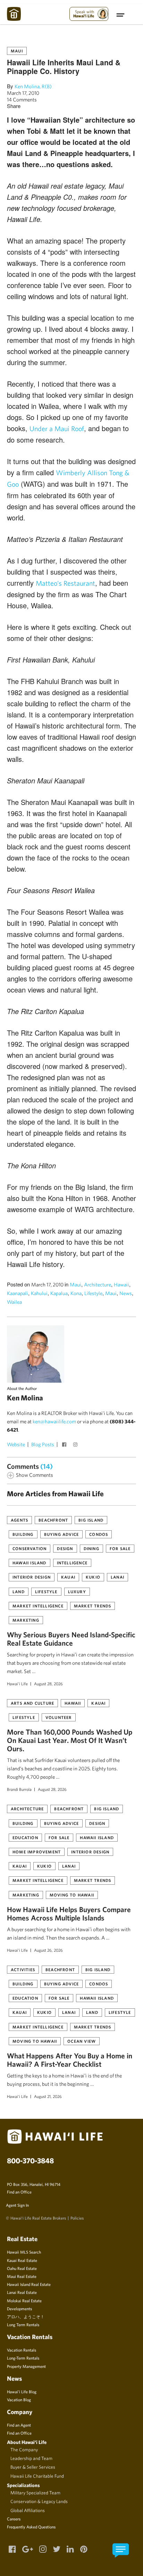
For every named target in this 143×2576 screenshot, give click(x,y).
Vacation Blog (19, 2400)
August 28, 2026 (48, 1684)
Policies (77, 2218)
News (126, 1293)
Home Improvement (37, 1852)
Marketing (26, 1620)
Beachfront (53, 1520)
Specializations (23, 2485)
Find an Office (19, 2192)
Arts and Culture (32, 1703)
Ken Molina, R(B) (33, 86)
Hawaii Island (30, 1563)
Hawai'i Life (17, 1684)
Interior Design (32, 1577)
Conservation (30, 1548)
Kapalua (59, 1293)
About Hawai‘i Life (27, 2442)
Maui (17, 51)
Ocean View (82, 2041)
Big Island (91, 1520)
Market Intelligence (38, 1606)
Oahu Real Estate (22, 2268)
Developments (19, 2308)
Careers (14, 2519)
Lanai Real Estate (22, 2292)
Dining (91, 1548)
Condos (99, 1534)
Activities (23, 1969)
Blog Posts (43, 1444)
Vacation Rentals (22, 2350)
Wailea (14, 1302)
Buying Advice (62, 1534)
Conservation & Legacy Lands (39, 2501)
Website (16, 1444)
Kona (76, 1293)
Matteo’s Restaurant (65, 583)
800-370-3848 (30, 2161)
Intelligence (72, 1563)
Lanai (117, 1577)
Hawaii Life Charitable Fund (37, 2476)
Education (25, 1837)
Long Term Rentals (23, 2324)
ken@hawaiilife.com (54, 1421)
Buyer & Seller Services (33, 2467)
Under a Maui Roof (57, 429)
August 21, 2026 (48, 2096)
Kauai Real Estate (22, 2260)
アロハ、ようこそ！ (26, 2316)
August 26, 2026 (48, 1950)
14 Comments (22, 100)
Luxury (77, 1591)
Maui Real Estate (22, 2276)
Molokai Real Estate (24, 2301)
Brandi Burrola (19, 1789)
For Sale (120, 1548)
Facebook (65, 1445)
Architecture (98, 1285)
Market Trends (93, 1606)
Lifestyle (93, 1293)
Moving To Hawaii (72, 1895)
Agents (19, 1520)
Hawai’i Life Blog (22, 2392)
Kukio (93, 1577)
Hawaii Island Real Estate (29, 2284)
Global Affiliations (28, 2510)
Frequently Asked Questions (31, 2527)
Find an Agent (19, 2425)
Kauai (68, 1577)
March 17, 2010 (23, 93)
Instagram (76, 1445)
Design (65, 1548)
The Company (24, 2450)
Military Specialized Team (35, 2493)
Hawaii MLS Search (24, 2252)
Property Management (26, 2366)
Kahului (39, 1293)
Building (23, 1534)
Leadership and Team (31, 2458)
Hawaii (121, 1285)
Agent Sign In (17, 2205)
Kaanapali (18, 1293)
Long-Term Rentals (23, 2358)
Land (19, 1591)
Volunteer (59, 1717)
